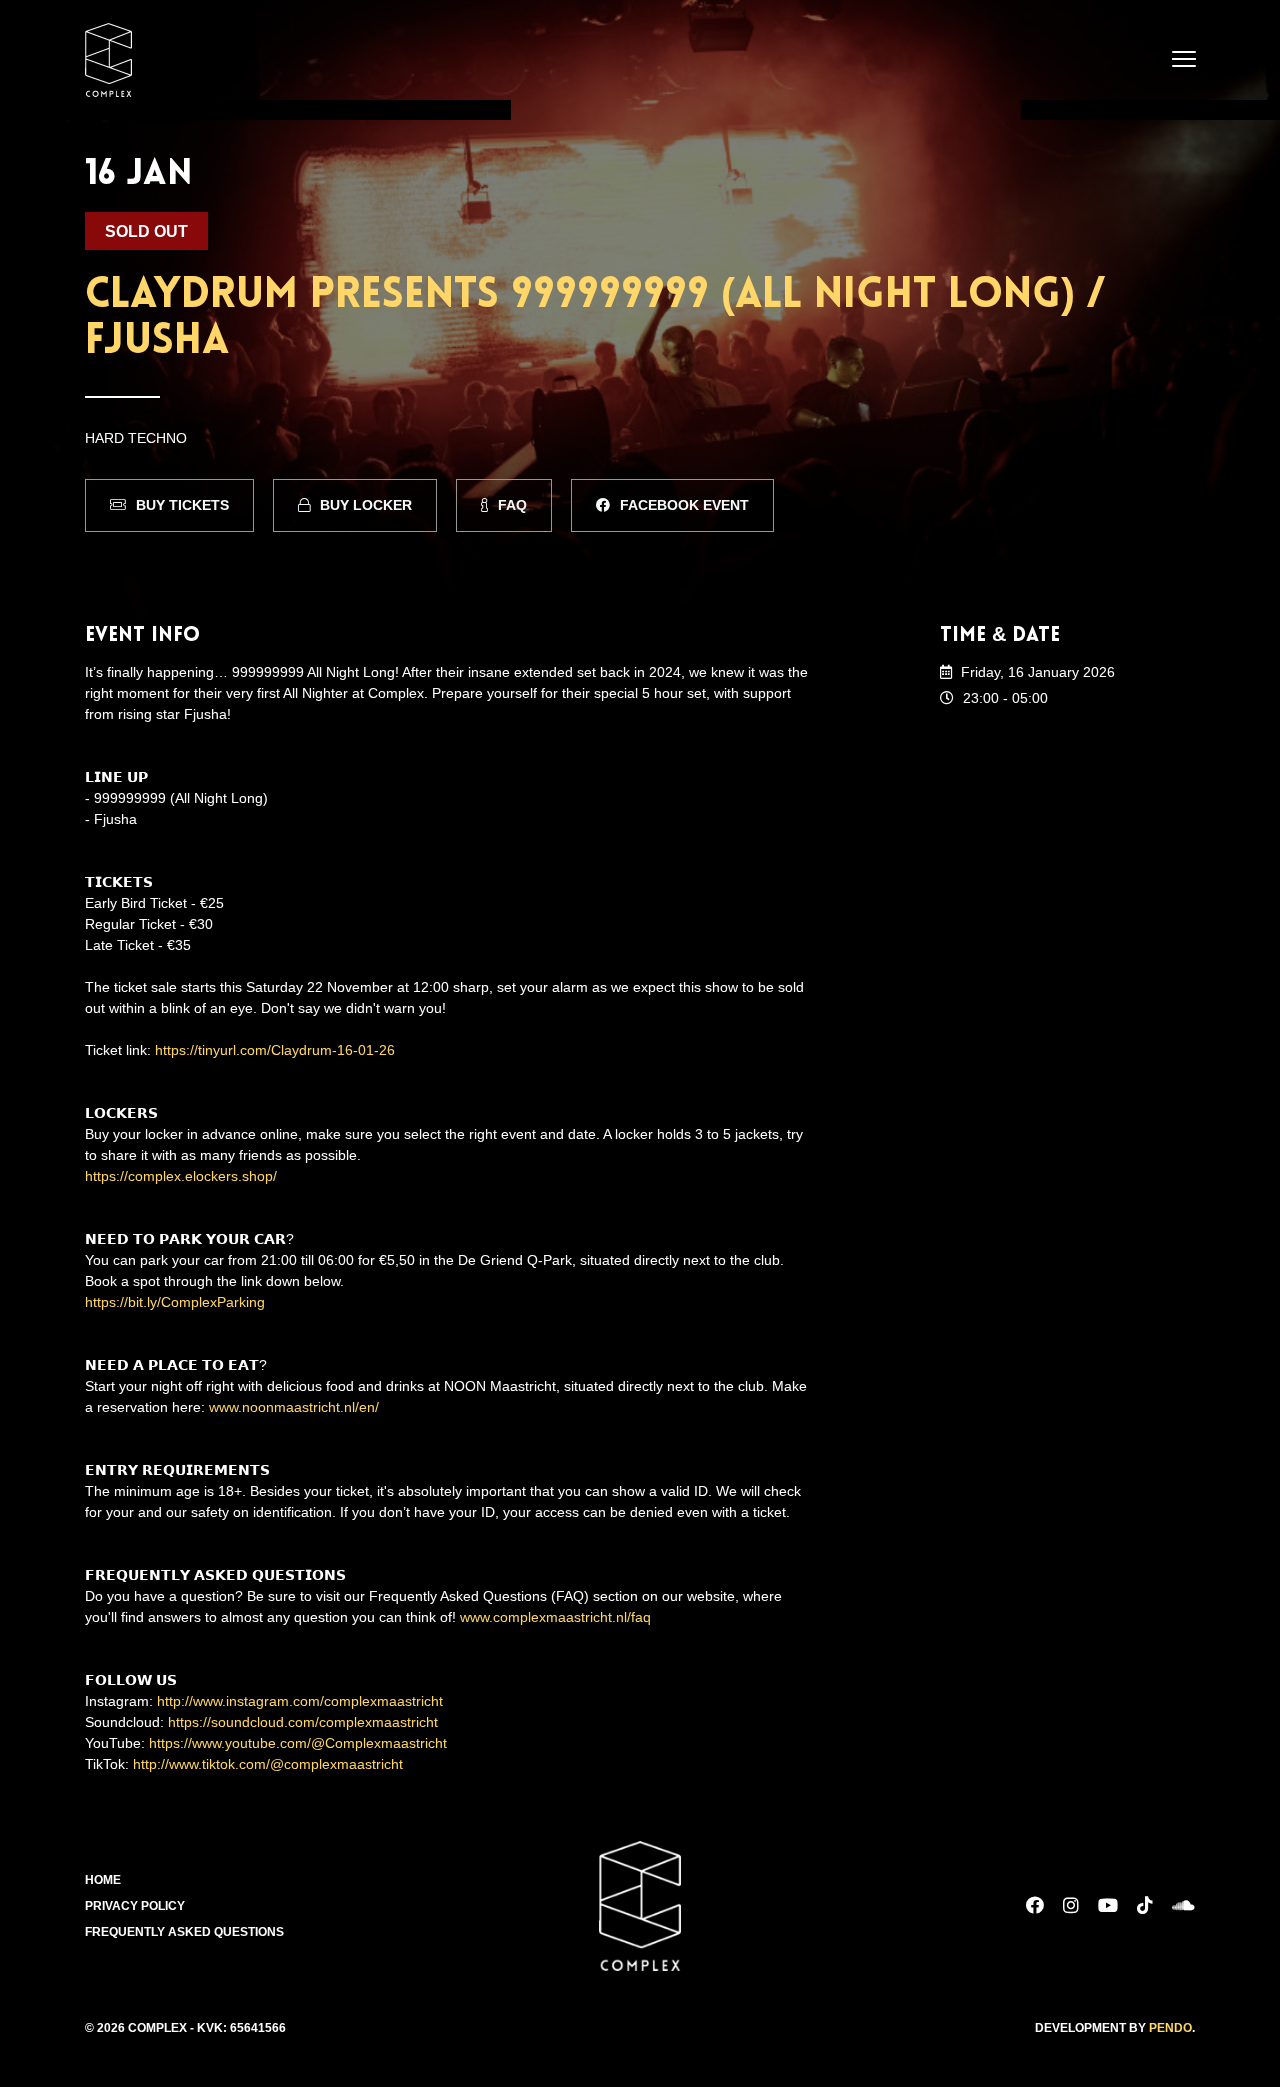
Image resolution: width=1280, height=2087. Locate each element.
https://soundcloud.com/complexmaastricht (303, 1722)
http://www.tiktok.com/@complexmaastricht (268, 1764)
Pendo (1170, 2028)
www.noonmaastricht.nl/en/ (294, 1407)
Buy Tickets (182, 505)
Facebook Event (684, 505)
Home (103, 1880)
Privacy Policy (135, 1906)
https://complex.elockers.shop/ (181, 1176)
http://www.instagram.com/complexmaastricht (300, 1701)
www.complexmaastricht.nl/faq (555, 1617)
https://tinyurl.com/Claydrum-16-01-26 (275, 1050)
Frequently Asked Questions (184, 1932)
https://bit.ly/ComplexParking (175, 1302)
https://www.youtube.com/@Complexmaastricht (298, 1743)
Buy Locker (366, 505)
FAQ (512, 505)
